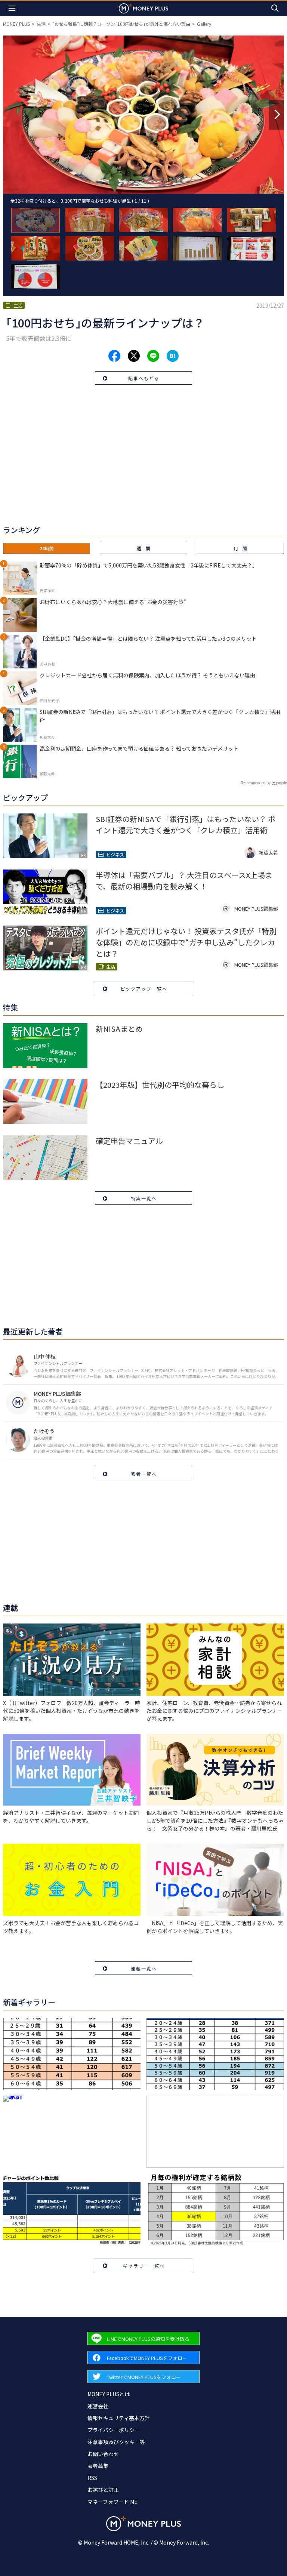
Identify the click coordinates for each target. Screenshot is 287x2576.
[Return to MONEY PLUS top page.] (143, 8)
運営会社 (98, 2406)
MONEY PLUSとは (109, 2394)
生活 (41, 24)
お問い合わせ (103, 2454)
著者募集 (98, 2466)
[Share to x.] (134, 356)
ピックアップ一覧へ (144, 989)
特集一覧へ (144, 1198)
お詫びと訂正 (103, 2490)
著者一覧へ (144, 1474)
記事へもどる (144, 378)
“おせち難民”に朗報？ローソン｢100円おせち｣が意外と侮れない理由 (121, 24)
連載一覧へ (144, 1968)
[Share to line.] (153, 356)
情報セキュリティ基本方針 (119, 2418)
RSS (92, 2478)
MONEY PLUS (16, 24)
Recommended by (256, 783)
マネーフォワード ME (112, 2502)
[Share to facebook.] (114, 356)
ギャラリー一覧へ (144, 2266)
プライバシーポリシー (114, 2430)
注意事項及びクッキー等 (116, 2442)
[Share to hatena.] (173, 356)
